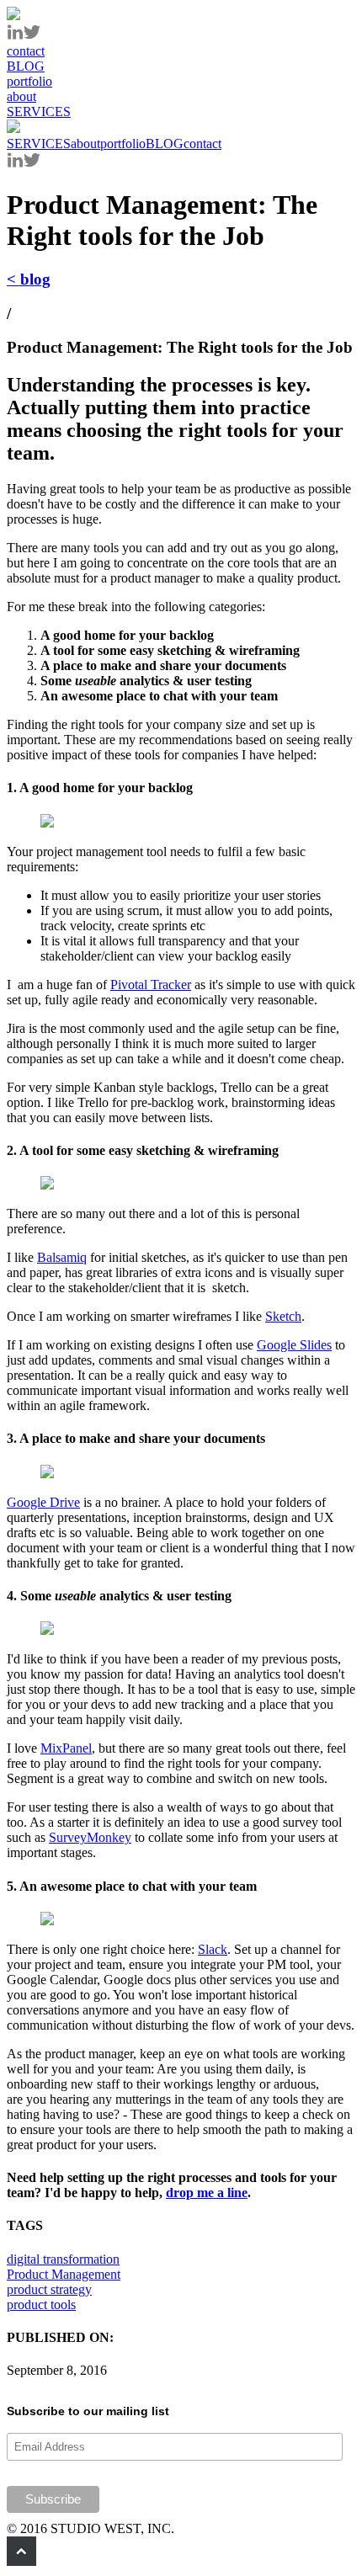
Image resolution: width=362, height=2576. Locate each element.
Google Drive (43, 1502)
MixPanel (66, 1748)
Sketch (283, 1316)
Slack (213, 1949)
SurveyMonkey (90, 1837)
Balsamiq (62, 1257)
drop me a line (207, 2193)
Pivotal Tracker (151, 985)
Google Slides (294, 1345)
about (85, 144)
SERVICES (39, 144)
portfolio (123, 144)
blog (29, 279)
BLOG (165, 144)
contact (202, 144)
